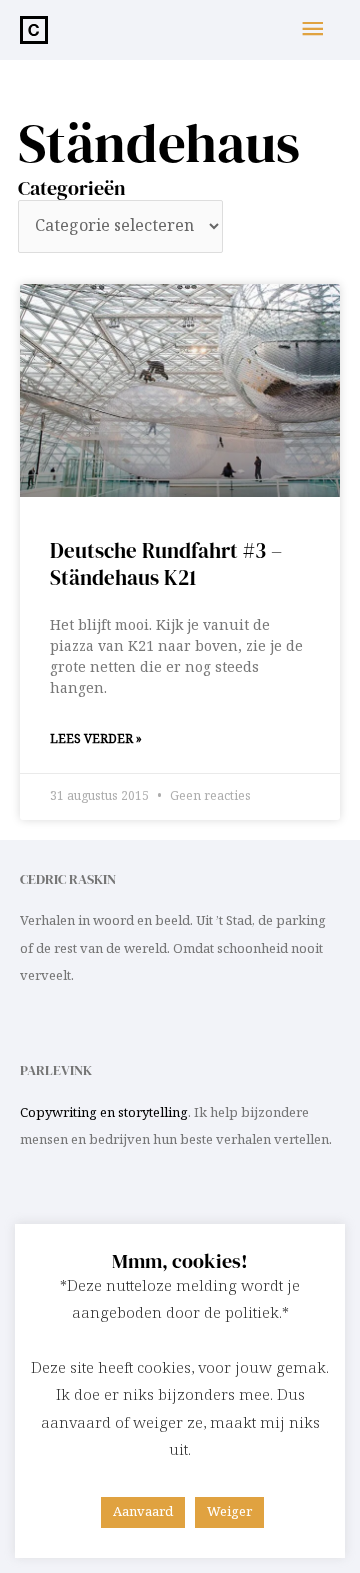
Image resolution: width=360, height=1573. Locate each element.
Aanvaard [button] (143, 1512)
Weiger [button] (229, 1512)
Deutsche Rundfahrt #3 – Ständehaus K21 (166, 564)
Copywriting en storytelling (104, 1113)
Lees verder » (96, 739)
